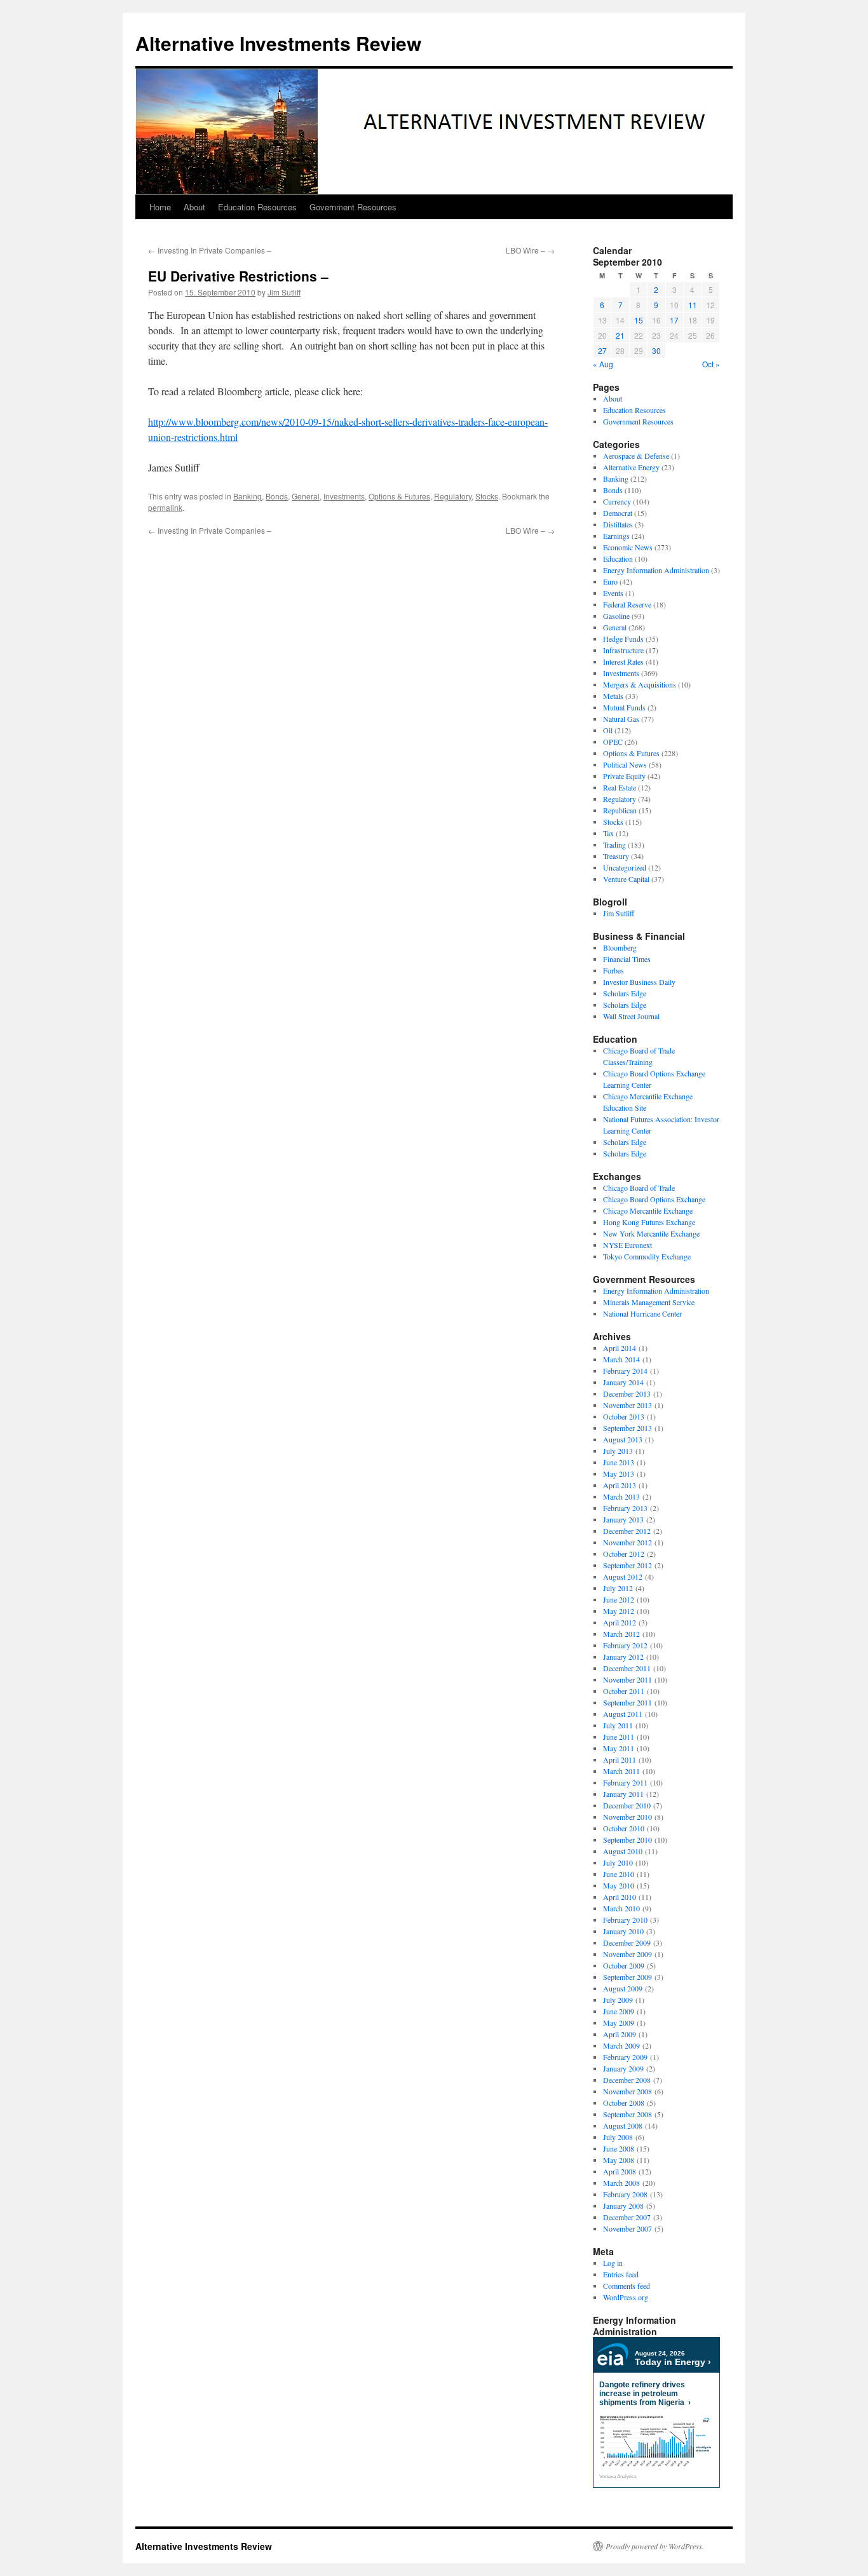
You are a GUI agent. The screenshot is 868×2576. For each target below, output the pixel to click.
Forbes (614, 970)
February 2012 (625, 1645)
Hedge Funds (623, 639)
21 (620, 335)
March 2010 (621, 1908)
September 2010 (627, 1840)
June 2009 (619, 2011)
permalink (165, 507)
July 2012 (618, 1588)
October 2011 (624, 1691)
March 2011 (621, 1771)
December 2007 (627, 2217)
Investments (344, 496)
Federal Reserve (627, 604)
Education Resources (257, 207)
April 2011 (620, 1759)
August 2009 (623, 1988)
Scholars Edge (625, 993)
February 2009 (625, 2057)
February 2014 (625, 1371)
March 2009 (621, 2045)
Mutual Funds (624, 707)
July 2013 (618, 1451)
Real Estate (620, 787)
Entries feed (621, 2274)
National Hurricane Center (642, 1313)
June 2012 (619, 1599)
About (194, 207)
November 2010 (627, 1817)
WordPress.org (626, 2297)
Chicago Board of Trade (639, 1188)
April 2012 (620, 1622)
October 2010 (624, 1828)
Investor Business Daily (639, 982)
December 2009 (627, 1942)
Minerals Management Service (649, 1302)
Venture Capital (626, 879)
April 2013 (620, 1485)
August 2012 (623, 1576)
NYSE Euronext (627, 1245)
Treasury (616, 856)
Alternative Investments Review (278, 43)
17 (674, 320)
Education (618, 559)
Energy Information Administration (656, 570)
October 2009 (624, 1965)
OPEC (613, 742)
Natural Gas (621, 719)
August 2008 (623, 2125)
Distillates (618, 524)
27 (602, 350)
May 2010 (619, 1885)
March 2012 (621, 1634)
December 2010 (627, 1805)
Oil (608, 730)
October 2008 (624, 2103)
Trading (614, 844)
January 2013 (623, 1519)
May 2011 (619, 1748)
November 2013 (627, 1405)
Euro (610, 581)
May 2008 (619, 2160)
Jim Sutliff (284, 292)
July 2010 (618, 1862)
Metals (613, 696)
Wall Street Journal (631, 1016)
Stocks (487, 496)
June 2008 (619, 2148)
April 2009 (620, 2034)
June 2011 (619, 1737)
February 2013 (625, 1508)
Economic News (628, 547)
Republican (620, 810)
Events (613, 593)
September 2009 (627, 1977)
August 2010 (623, 1851)
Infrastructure (623, 650)
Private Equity (624, 776)
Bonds (277, 496)
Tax (608, 833)
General (306, 496)
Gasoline (616, 616)
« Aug (603, 364)
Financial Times (627, 959)
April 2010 (620, 1897)
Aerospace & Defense (636, 456)
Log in (613, 2263)
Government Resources (353, 207)
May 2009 (619, 2023)
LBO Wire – (530, 250)
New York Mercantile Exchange (651, 1233)
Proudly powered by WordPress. (655, 2546)
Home (160, 207)
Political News (625, 764)
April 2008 (620, 2171)
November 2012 (627, 1542)
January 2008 (623, 2206)
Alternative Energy (631, 467)
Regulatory (453, 496)
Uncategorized (625, 867)
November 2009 (627, 1954)
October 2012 (624, 1554)
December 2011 (627, 1668)
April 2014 (620, 1348)
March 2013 (621, 1496)
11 (693, 305)
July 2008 (618, 2137)
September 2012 (627, 1565)
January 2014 (623, 1382)
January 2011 (623, 1794)
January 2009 (623, 2068)
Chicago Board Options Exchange (654, 1199)
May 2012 (619, 1611)
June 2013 (619, 1462)
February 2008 (625, 2194)
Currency (617, 501)
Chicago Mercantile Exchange (648, 1210)
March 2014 (621, 1359)
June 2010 (619, 1874)
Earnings (616, 536)
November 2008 (627, 2091)
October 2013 (624, 1416)
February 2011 (625, 1782)
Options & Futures (399, 496)
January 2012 (623, 1657)
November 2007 (627, 2228)
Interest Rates (623, 661)
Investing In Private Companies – (210, 250)
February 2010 (625, 1920)
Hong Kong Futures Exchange (649, 1222)
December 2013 (627, 1393)
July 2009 (618, 2000)
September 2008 (627, 2114)
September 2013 (627, 1428)
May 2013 (619, 1474)
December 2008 (627, 2080)
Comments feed (627, 2286)
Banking (248, 496)
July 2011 (618, 1725)
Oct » (711, 364)
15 (639, 320)
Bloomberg (620, 947)
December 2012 (627, 1531)
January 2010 (623, 1931)
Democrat (618, 513)
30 (656, 350)
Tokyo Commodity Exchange (647, 1256)
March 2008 (621, 2183)
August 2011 (623, 1714)
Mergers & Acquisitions (640, 684)
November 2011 (627, 1679)
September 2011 (627, 1702)
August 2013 (623, 1439)
